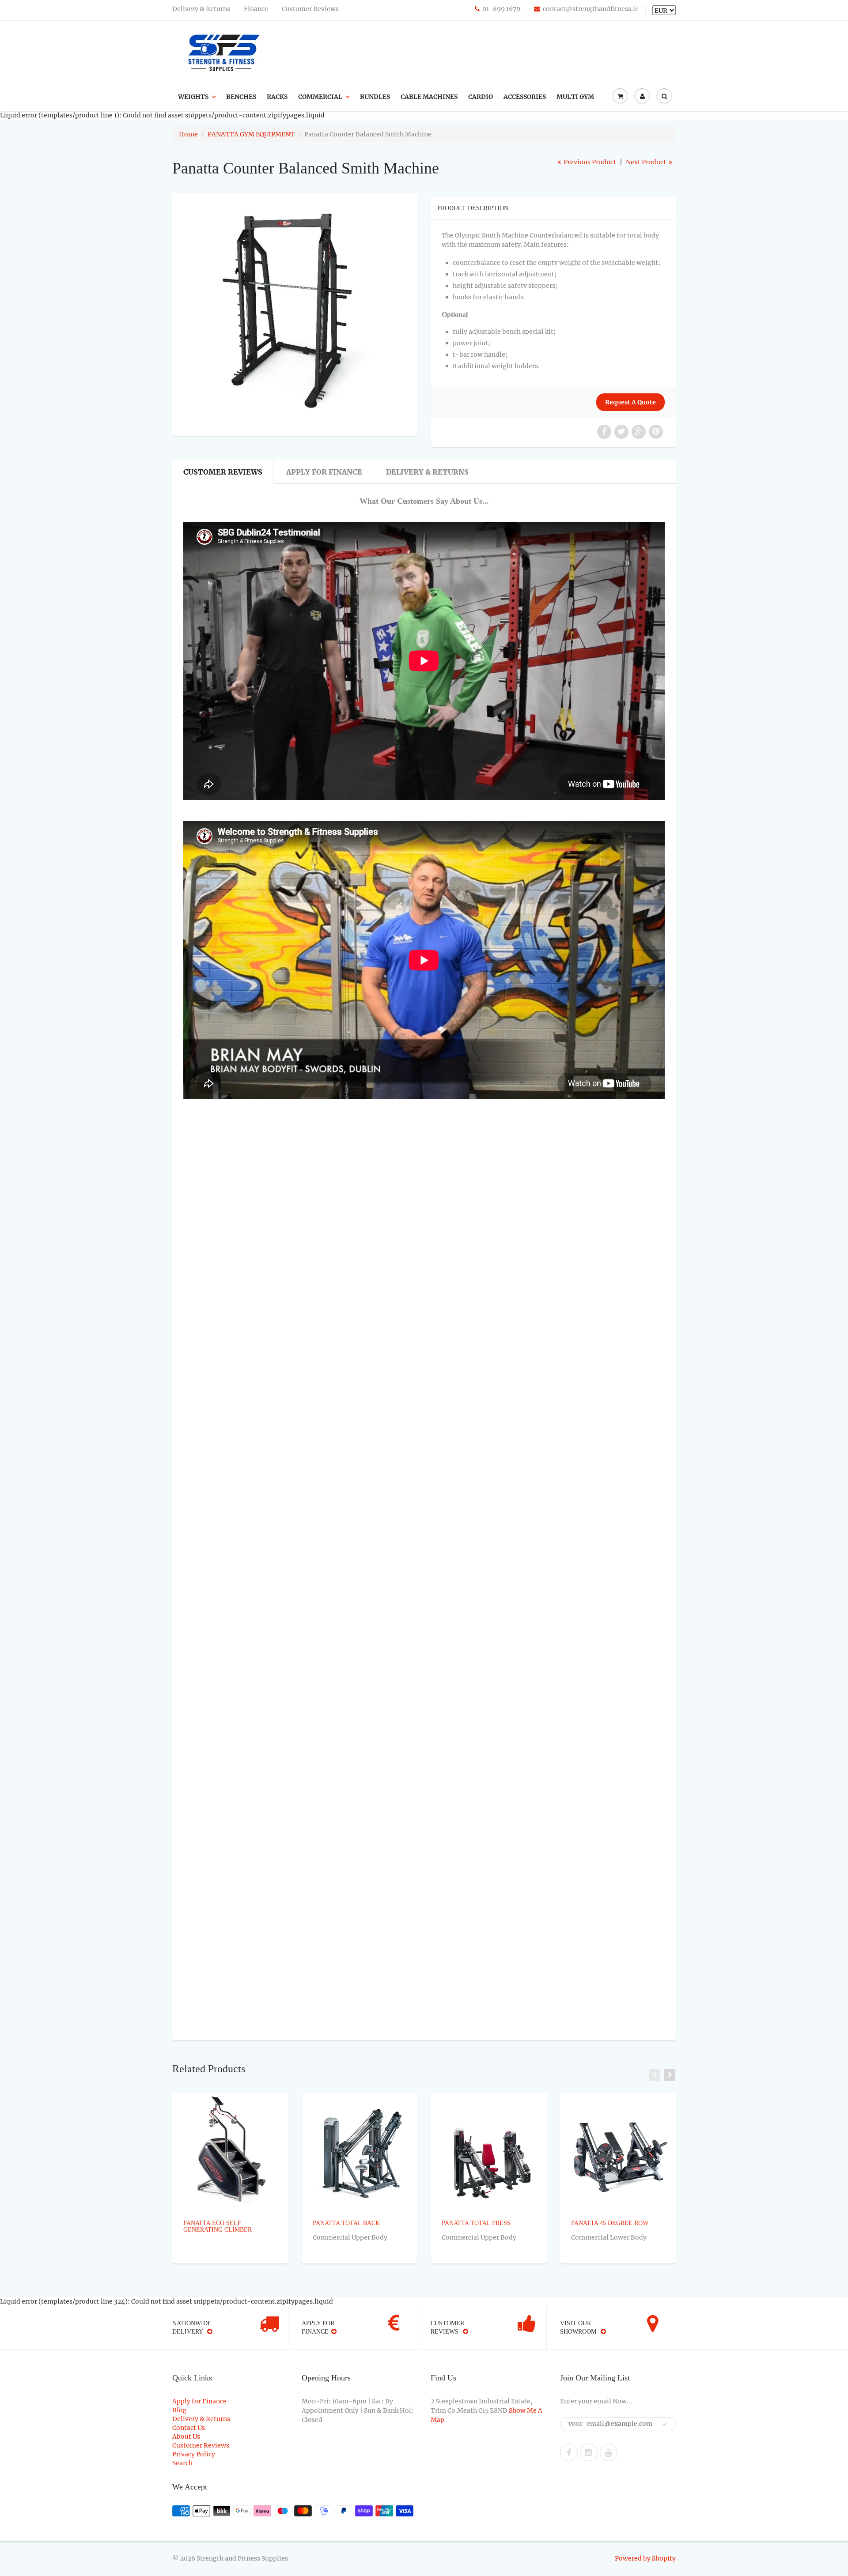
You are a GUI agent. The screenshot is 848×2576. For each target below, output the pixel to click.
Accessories (525, 97)
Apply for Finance (324, 472)
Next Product (647, 162)
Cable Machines (429, 97)
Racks (277, 97)
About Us (186, 2436)
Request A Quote (630, 402)
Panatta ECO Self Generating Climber (218, 2226)
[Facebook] (569, 2452)
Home (188, 134)
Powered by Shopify (645, 2558)
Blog (180, 2410)
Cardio (481, 97)
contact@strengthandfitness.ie (591, 9)
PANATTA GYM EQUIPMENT (251, 134)
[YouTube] (609, 2452)
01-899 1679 (501, 9)
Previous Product (589, 162)
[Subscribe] (665, 2424)
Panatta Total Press (476, 2223)
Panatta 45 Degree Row (610, 2223)
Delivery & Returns (201, 9)
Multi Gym (575, 97)
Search (182, 2463)
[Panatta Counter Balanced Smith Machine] (295, 313)
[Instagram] (589, 2452)
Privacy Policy (194, 2454)
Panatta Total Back (346, 2223)
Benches (241, 97)
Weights (193, 97)
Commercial (320, 97)
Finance (256, 9)
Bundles (375, 97)
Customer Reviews (310, 9)
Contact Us (189, 2428)
